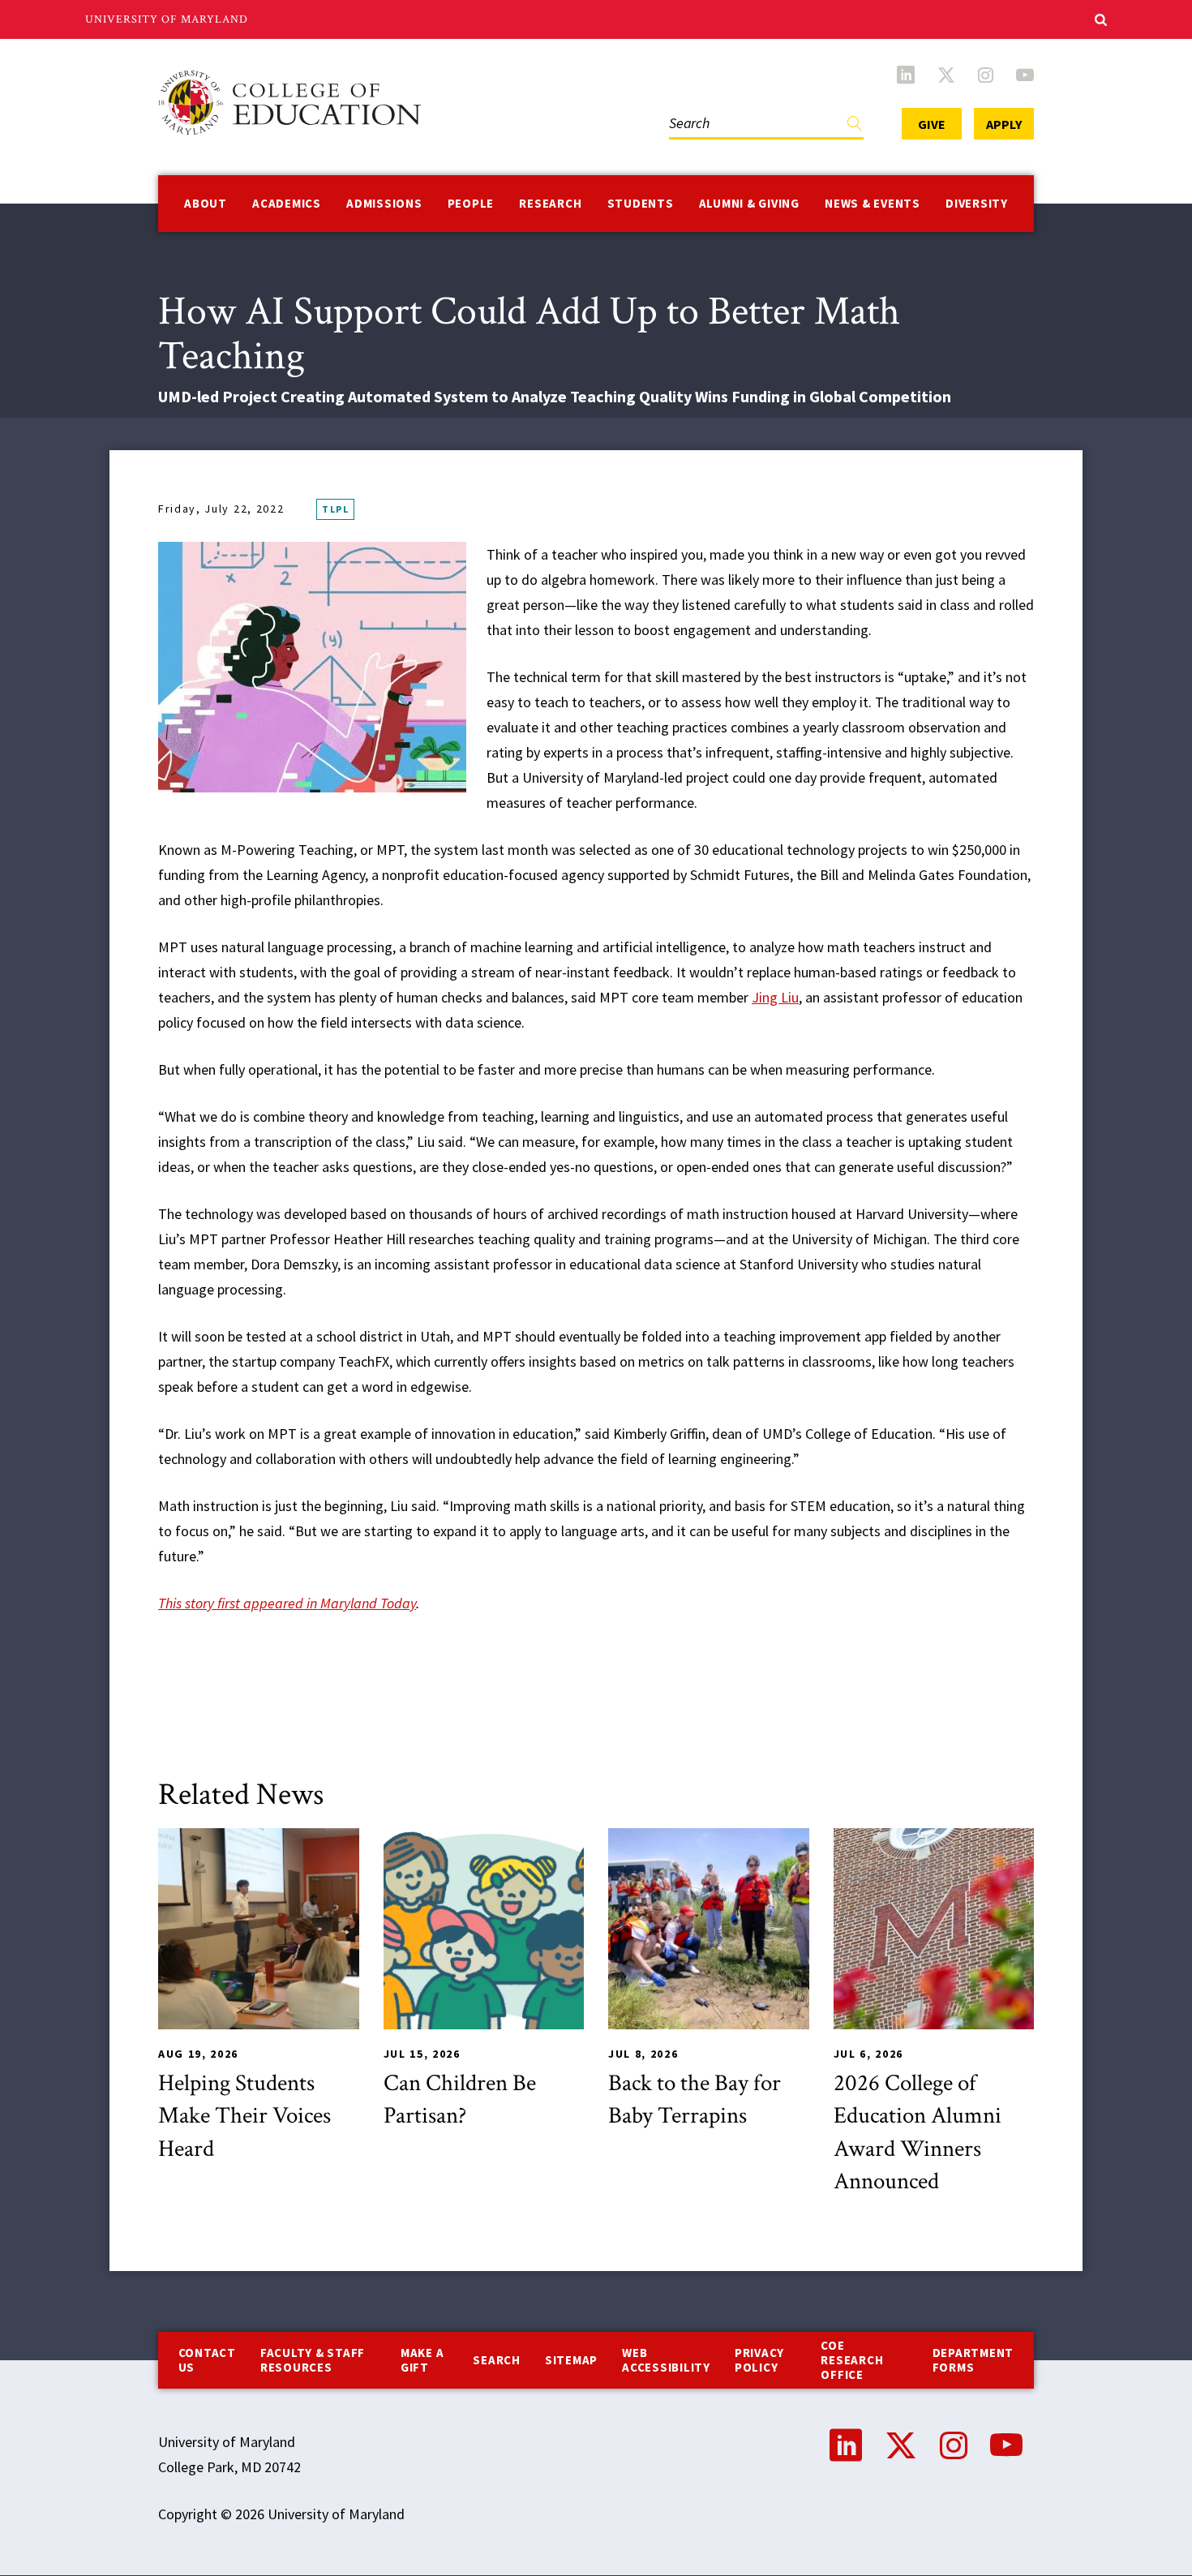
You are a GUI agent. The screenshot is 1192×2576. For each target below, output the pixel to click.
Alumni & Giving (749, 203)
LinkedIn (906, 75)
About (206, 203)
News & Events (873, 203)
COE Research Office (852, 2360)
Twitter (946, 75)
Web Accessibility (666, 2360)
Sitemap (571, 2360)
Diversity (977, 203)
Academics (287, 203)
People (471, 203)
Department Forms (973, 2360)
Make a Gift (422, 2360)
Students (641, 203)
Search (686, 107)
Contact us (207, 2360)
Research (550, 203)
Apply (1004, 124)
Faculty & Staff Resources (313, 2360)
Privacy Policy (759, 2360)
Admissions (384, 203)
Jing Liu (775, 997)
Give (932, 124)
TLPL (335, 509)
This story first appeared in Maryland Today (287, 1603)
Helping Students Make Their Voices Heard (244, 2116)
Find (855, 127)
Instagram (986, 75)
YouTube (1025, 75)
